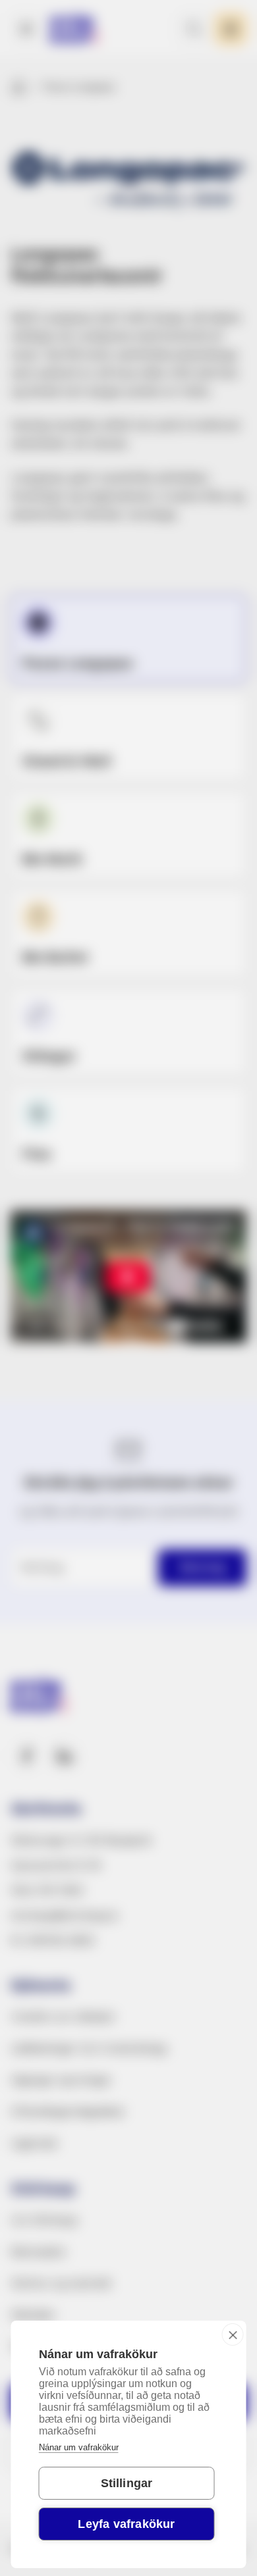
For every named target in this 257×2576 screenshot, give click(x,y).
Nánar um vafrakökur (79, 2447)
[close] (233, 2334)
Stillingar (127, 2483)
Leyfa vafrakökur (126, 2524)
